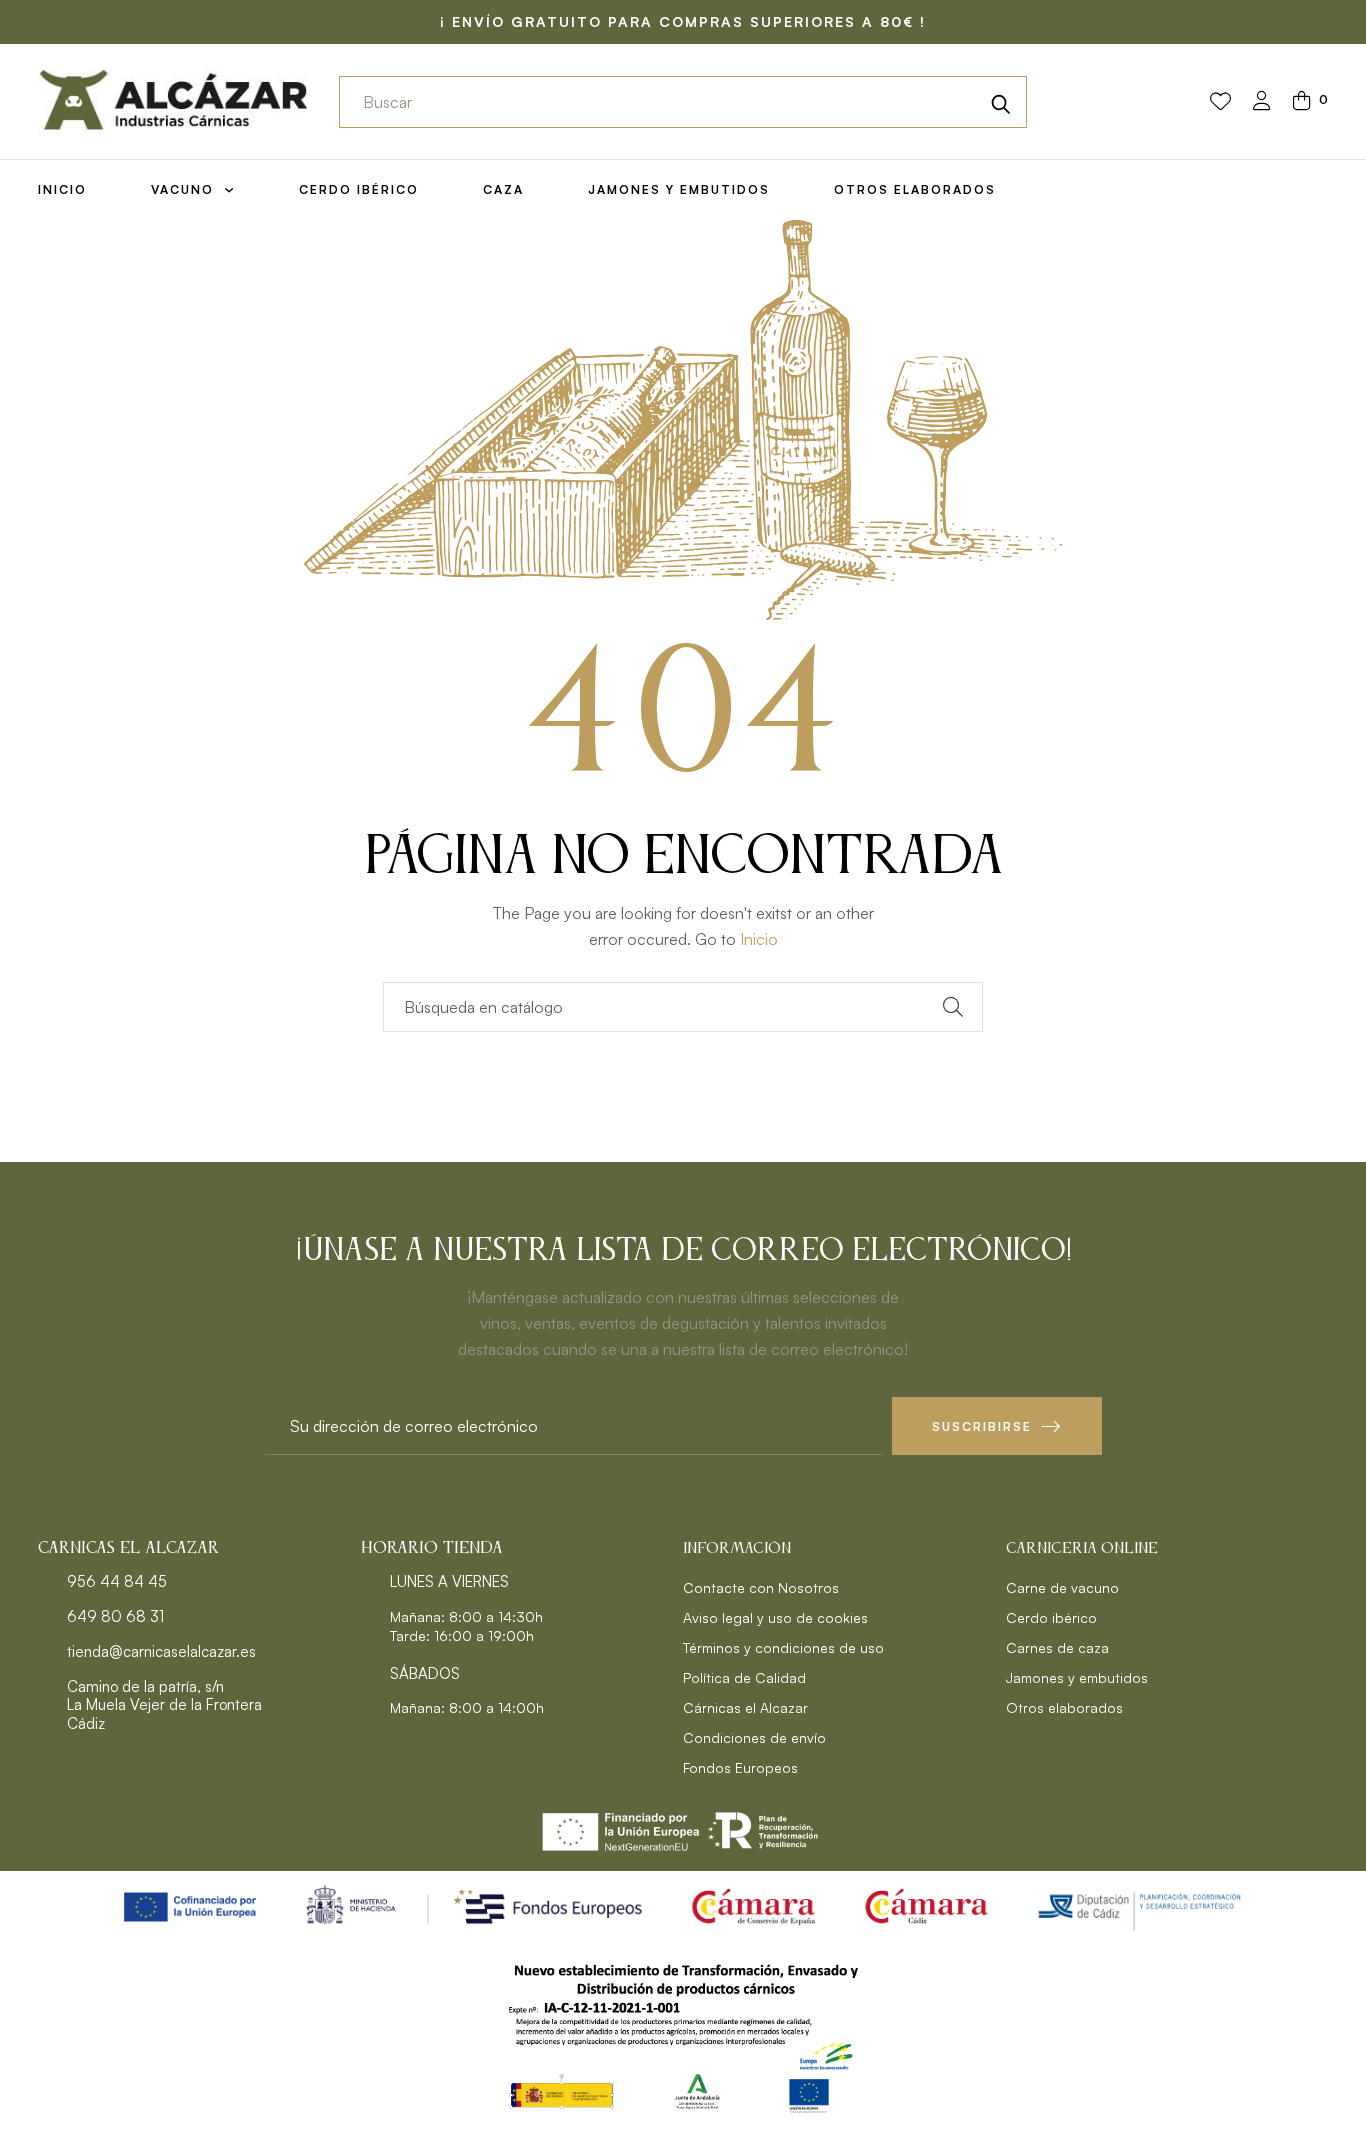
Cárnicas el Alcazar (745, 1707)
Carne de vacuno (1062, 1587)
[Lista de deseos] (1220, 102)
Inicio (759, 939)
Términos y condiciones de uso (783, 1647)
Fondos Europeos (740, 1767)
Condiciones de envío (754, 1737)
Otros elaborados (1064, 1707)
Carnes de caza (1057, 1647)
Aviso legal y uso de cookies (775, 1617)
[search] (1001, 102)
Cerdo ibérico (1051, 1617)
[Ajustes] (1262, 102)
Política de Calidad (744, 1677)
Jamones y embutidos (1077, 1677)
